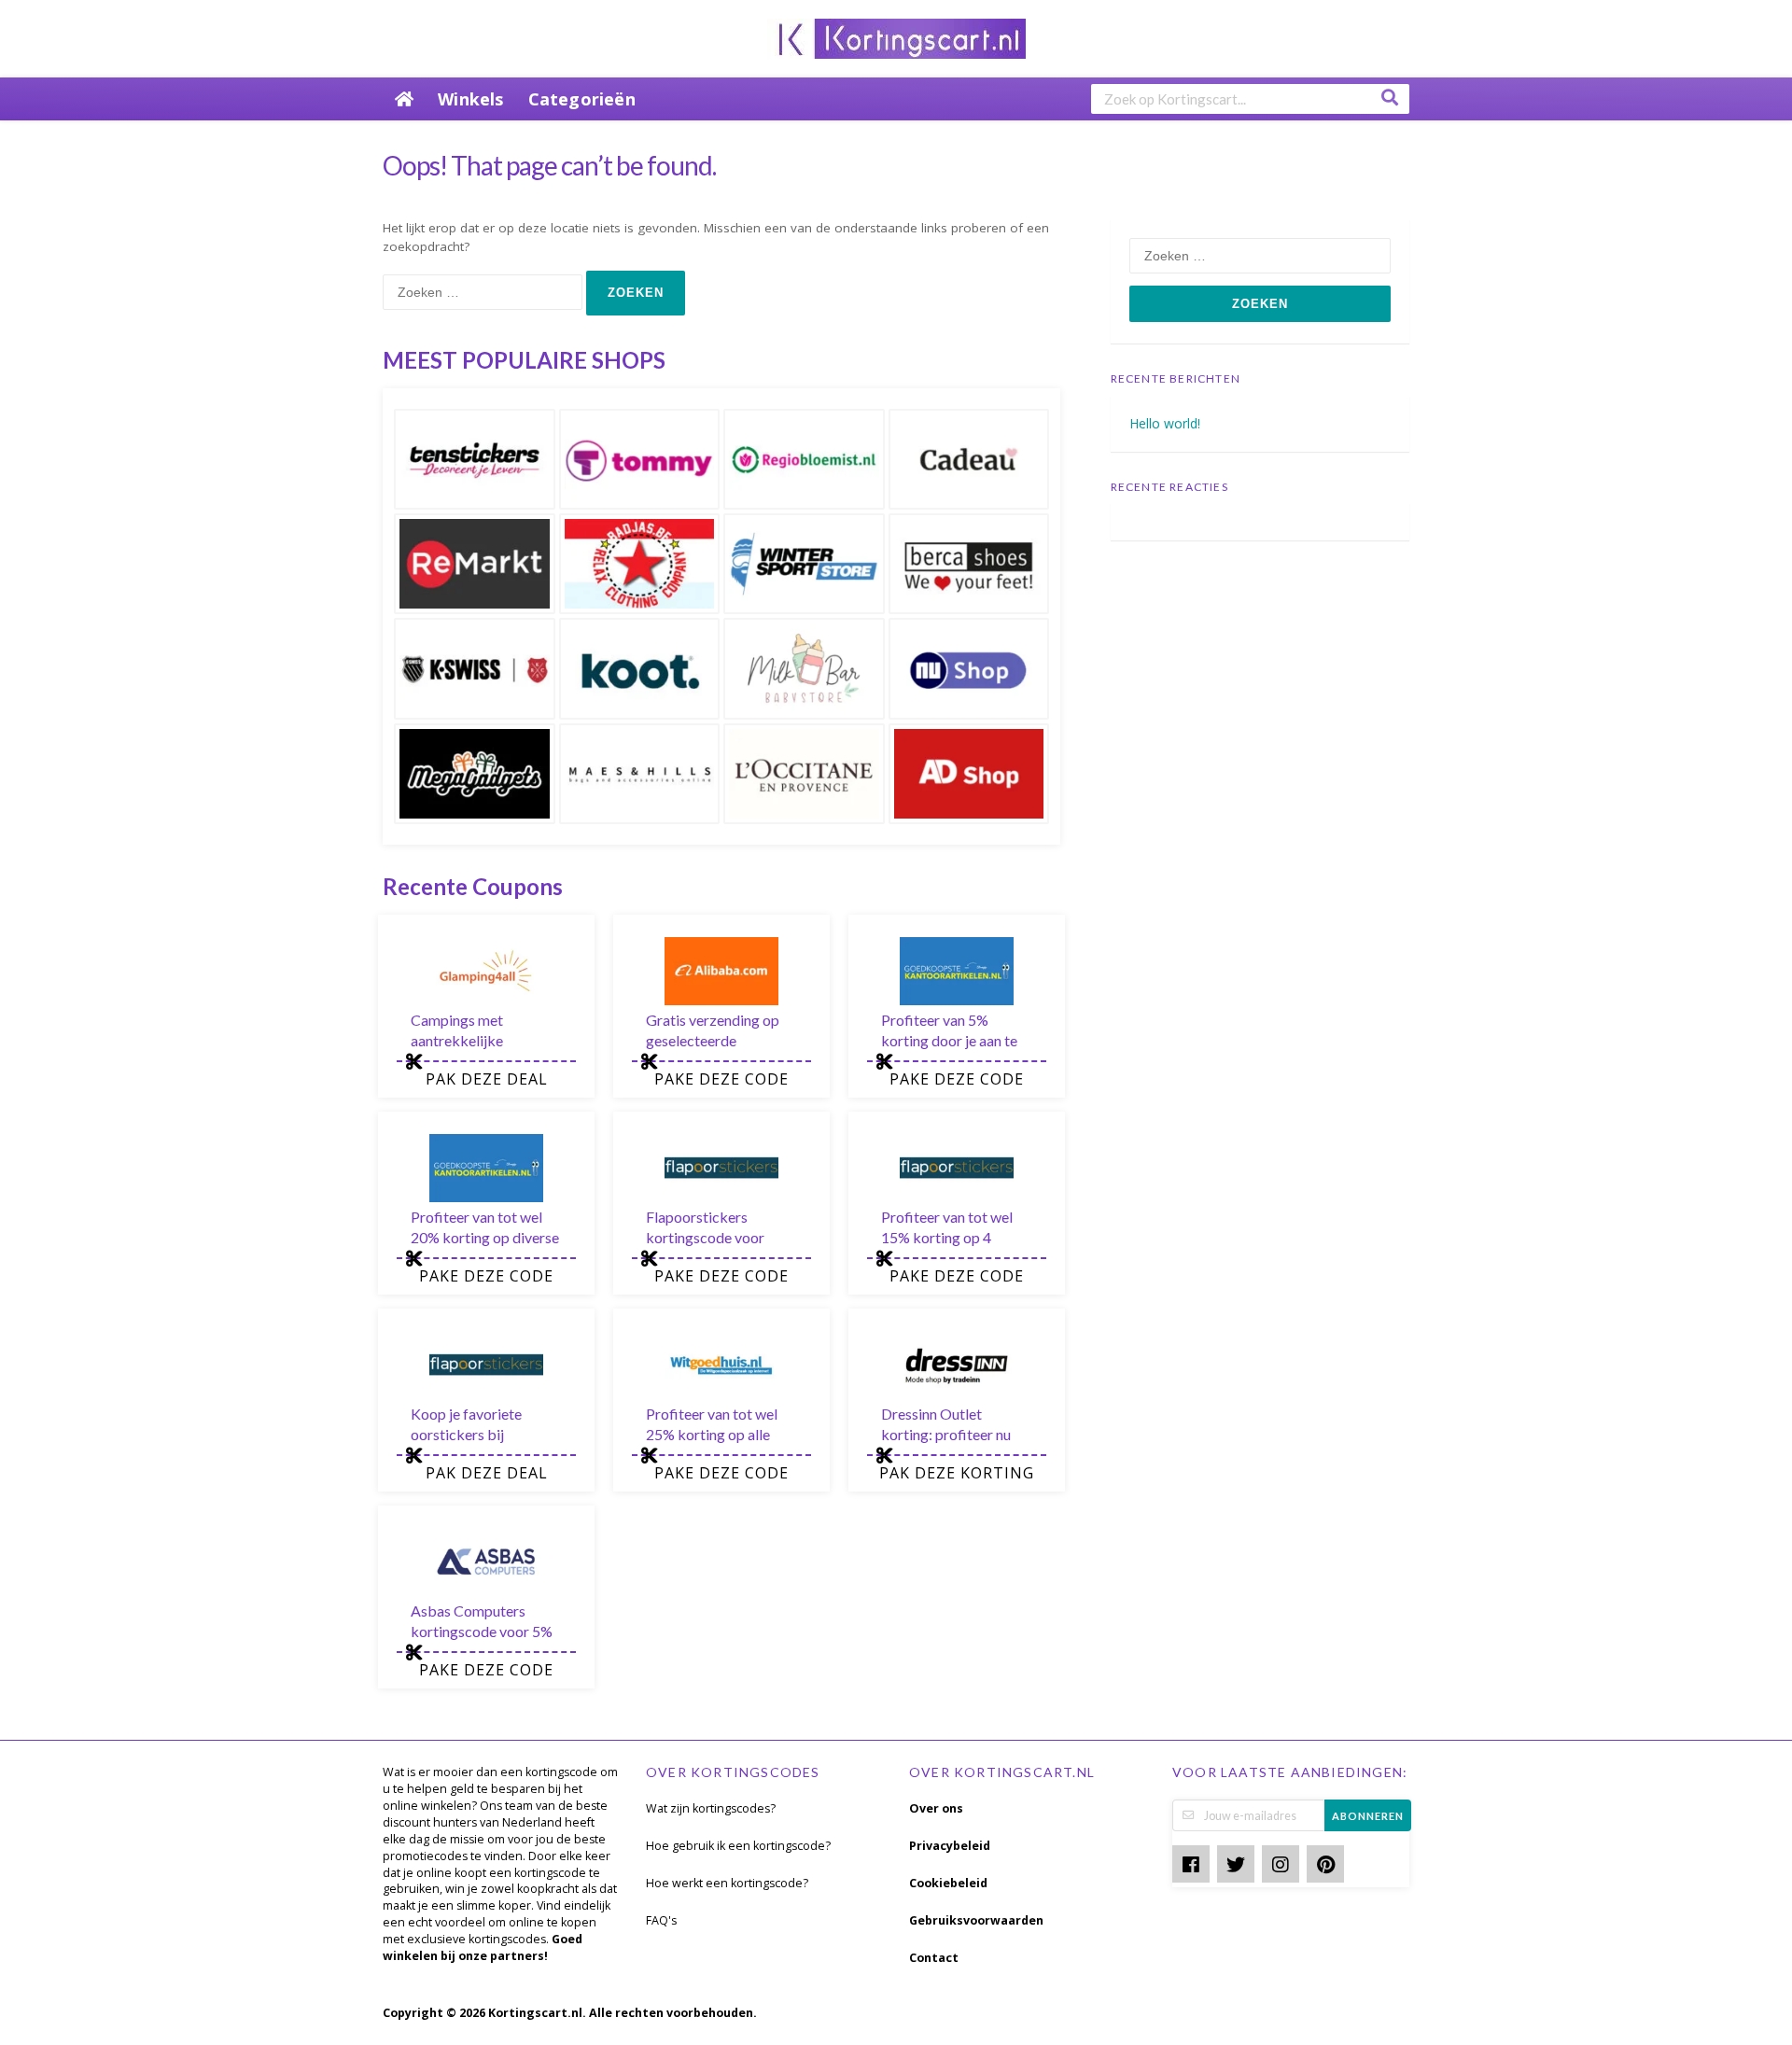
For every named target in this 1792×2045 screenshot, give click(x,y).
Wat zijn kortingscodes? (711, 1808)
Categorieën (582, 99)
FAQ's (661, 1920)
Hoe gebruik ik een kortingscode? (738, 1846)
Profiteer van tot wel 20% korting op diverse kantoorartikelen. (485, 1237)
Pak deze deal (487, 1079)
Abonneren (1368, 1816)
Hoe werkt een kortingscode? (727, 1883)
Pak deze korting (957, 1473)
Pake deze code (721, 1079)
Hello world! (1165, 423)
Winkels (470, 99)
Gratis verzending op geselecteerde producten (713, 1040)
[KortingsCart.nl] (896, 37)
